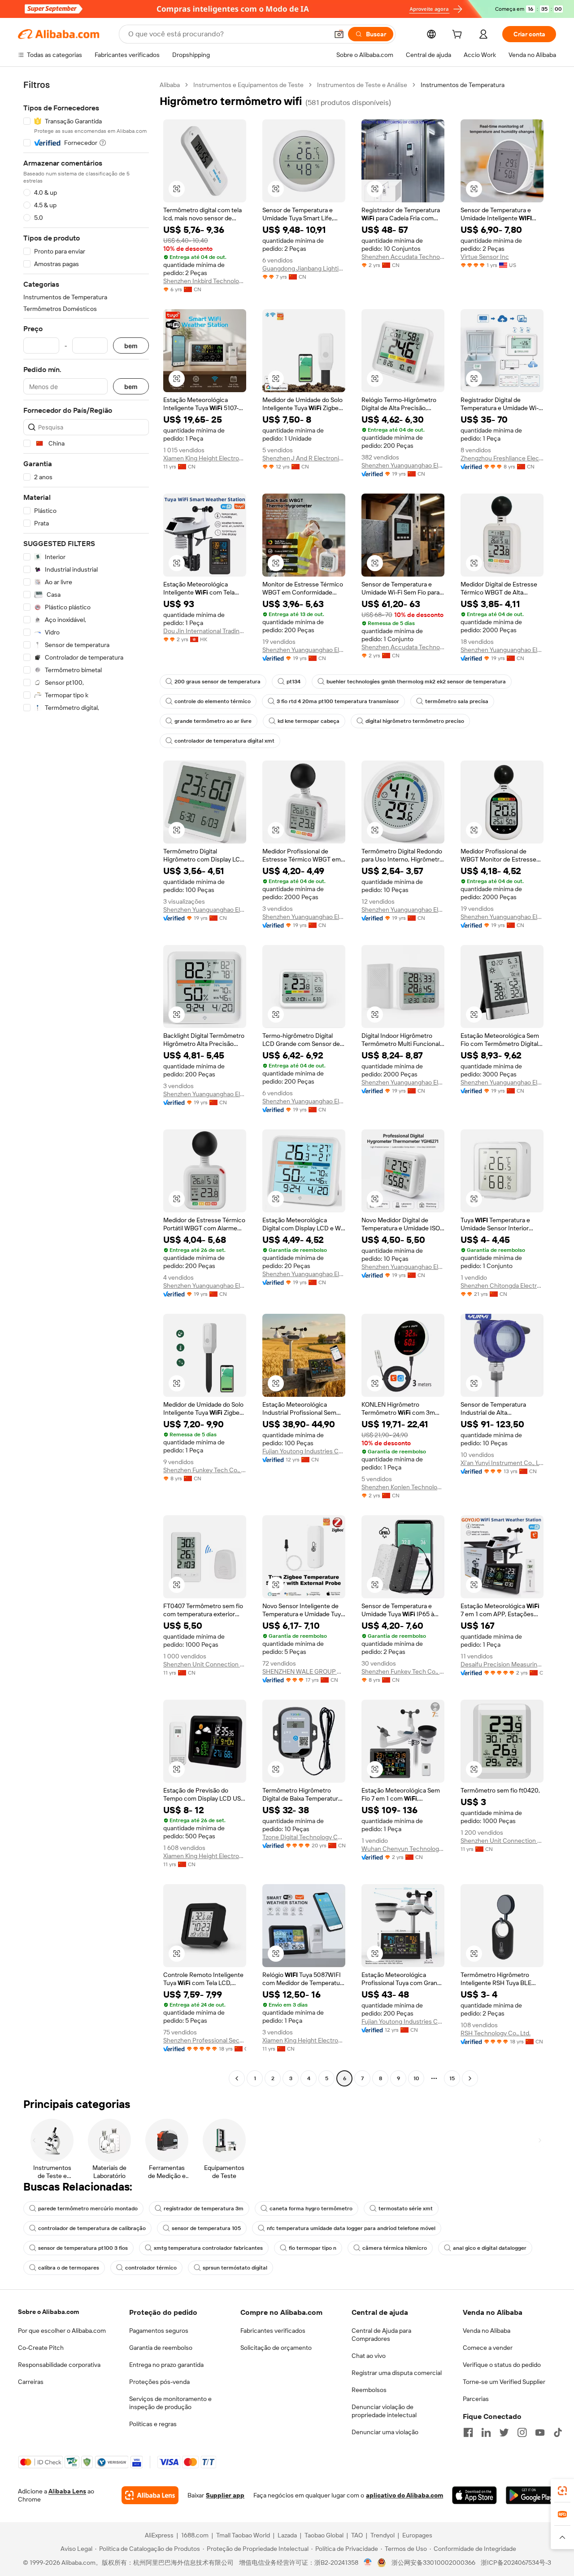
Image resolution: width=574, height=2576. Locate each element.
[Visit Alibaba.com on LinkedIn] (486, 2432)
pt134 (294, 682)
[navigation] (86, 1083)
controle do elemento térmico (213, 701)
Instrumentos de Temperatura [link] (463, 85)
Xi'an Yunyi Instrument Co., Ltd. (502, 1463)
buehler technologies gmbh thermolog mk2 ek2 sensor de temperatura (416, 682)
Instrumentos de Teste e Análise (362, 85)
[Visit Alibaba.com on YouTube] (540, 2432)
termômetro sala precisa (457, 701)
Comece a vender (488, 2348)
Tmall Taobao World (243, 2535)
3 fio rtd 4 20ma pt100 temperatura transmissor (338, 701)
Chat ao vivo (369, 2356)
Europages (417, 2535)
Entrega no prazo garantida (166, 2365)
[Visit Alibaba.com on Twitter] (504, 2432)
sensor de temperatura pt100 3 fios (83, 2248)
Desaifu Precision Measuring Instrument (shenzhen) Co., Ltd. (502, 1664)
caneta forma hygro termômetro (311, 2209)
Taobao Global (324, 2535)
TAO (357, 2535)
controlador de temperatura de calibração (92, 2228)
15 (452, 2078)
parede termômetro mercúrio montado (88, 2209)
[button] (339, 34)
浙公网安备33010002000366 (433, 2563)
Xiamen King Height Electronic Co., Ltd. (205, 458)
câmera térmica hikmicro (395, 2248)
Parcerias (476, 2399)
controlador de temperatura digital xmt (224, 741)
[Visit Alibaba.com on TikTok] (558, 2432)
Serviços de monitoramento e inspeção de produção (170, 2403)
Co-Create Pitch (41, 2348)
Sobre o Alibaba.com (48, 2312)
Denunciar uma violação (385, 2432)
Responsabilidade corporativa (59, 2365)
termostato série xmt (406, 2209)
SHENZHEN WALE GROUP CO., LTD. (304, 1671)
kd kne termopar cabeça (309, 721)
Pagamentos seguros (159, 2331)
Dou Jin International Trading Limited (205, 631)
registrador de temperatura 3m (204, 2209)
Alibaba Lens (67, 2491)
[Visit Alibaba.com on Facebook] (468, 2432)
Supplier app (225, 2495)
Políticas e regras (153, 2424)
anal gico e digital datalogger (490, 2248)
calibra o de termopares (69, 2268)
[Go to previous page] (237, 2078)
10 (416, 2078)
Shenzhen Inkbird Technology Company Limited (205, 281)
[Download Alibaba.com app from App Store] (474, 2495)
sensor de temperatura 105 (206, 2228)
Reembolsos (369, 2390)
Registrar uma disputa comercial (397, 2373)
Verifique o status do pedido (502, 2365)
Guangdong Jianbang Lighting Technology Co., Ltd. (304, 268)
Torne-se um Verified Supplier (504, 2382)
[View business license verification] (368, 2563)
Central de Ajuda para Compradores (381, 2335)
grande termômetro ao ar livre (213, 721)
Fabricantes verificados (273, 2331)
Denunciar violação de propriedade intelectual (384, 2411)
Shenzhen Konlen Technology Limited (403, 1487)
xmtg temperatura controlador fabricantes (208, 2248)
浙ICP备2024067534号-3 (516, 2563)
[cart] (459, 35)
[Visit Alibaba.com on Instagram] (522, 2432)
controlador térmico (151, 2268)
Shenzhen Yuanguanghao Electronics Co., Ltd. (403, 465)
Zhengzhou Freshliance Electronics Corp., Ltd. (502, 458)
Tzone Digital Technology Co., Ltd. (304, 1837)
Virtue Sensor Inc (485, 257)
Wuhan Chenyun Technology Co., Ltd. (403, 1849)
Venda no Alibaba (487, 2331)
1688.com (195, 2535)
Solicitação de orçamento (276, 2348)
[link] (562, 2491)
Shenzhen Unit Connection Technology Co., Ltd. (205, 1664)
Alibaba (170, 85)
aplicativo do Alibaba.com (404, 2495)
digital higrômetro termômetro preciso (415, 721)
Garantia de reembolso (161, 2348)
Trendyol (383, 2535)
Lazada (287, 2535)
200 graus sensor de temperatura (217, 682)
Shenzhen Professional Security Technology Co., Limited (205, 2040)
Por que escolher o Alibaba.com (62, 2331)
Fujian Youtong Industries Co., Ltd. (304, 1451)
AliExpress (159, 2535)
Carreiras (31, 2382)
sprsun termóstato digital (235, 2268)
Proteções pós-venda (159, 2382)
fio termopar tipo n (313, 2248)
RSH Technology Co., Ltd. (496, 2033)
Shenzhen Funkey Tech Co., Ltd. (205, 1470)
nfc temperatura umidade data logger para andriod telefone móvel (351, 2228)
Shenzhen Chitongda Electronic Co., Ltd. (502, 1286)
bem (131, 346)
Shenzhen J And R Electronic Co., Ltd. (304, 458)
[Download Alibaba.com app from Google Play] (531, 2495)
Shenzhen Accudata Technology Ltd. (403, 257)
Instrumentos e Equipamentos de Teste (248, 85)
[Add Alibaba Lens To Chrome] (150, 2495)
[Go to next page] (470, 2078)
